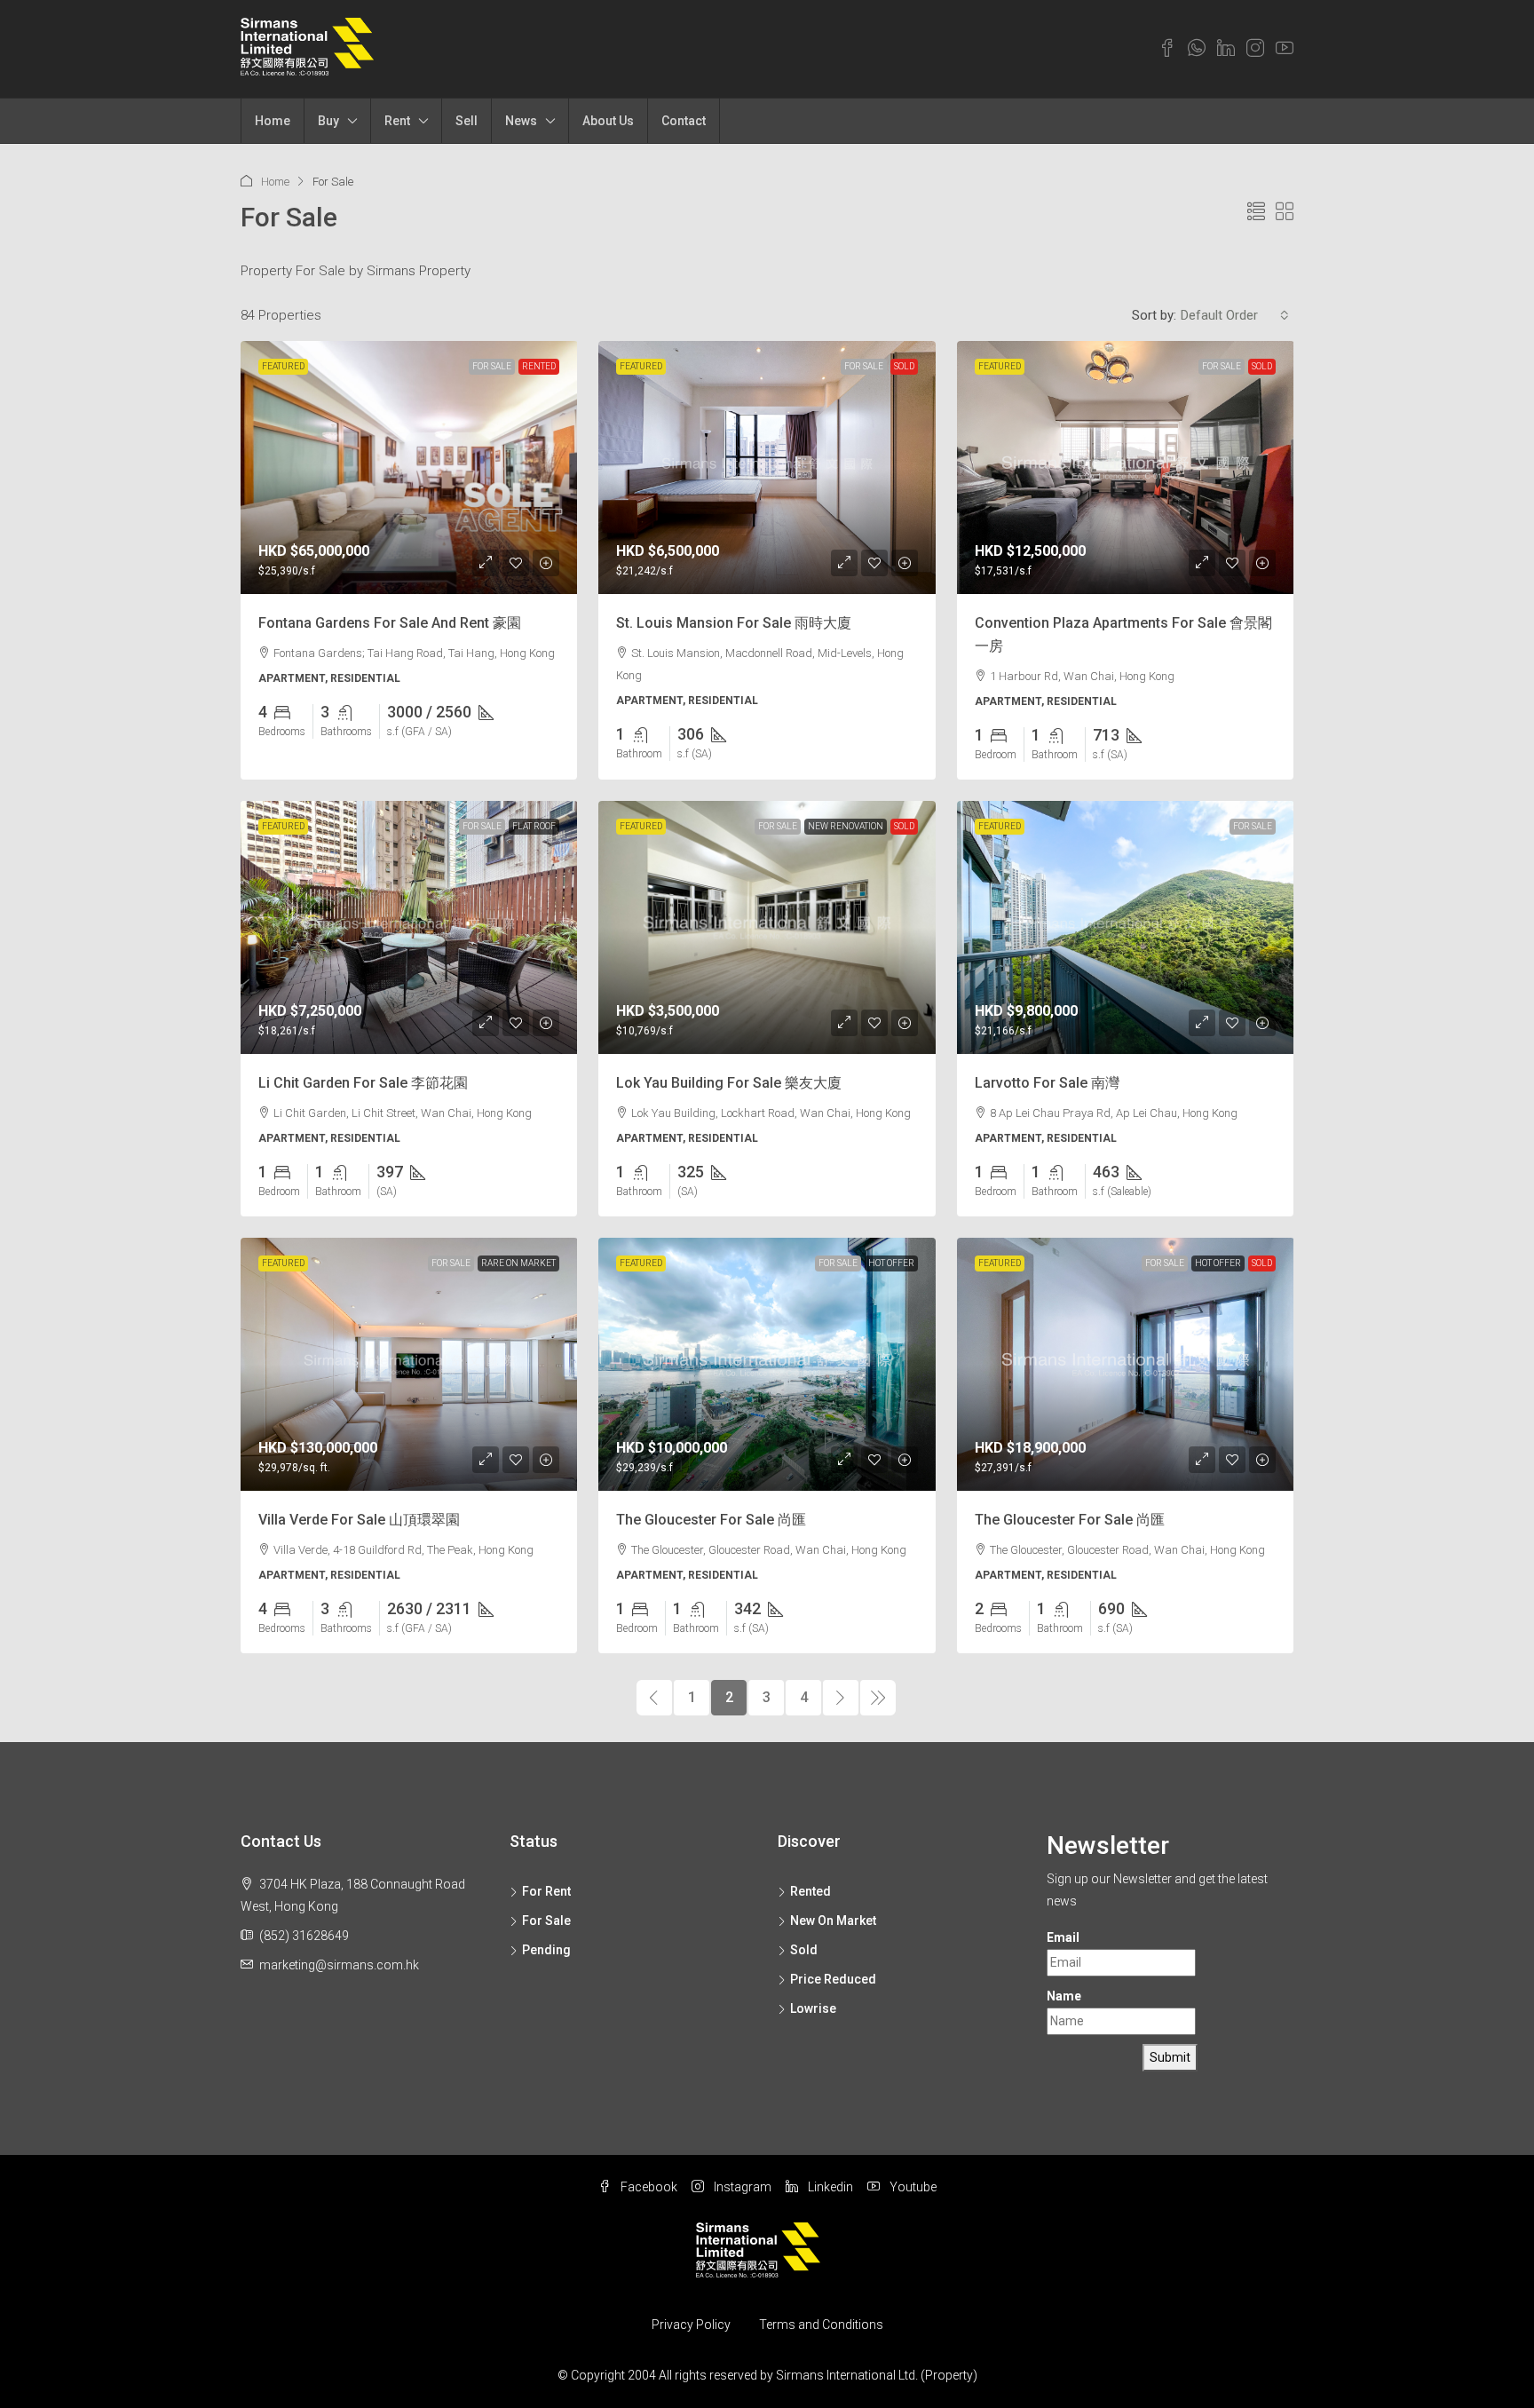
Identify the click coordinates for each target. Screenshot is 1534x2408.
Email (1063, 1937)
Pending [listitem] (546, 1950)
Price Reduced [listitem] (833, 1979)
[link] (409, 467)
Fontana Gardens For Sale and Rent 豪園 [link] (390, 623)
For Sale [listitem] (546, 1921)
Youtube (912, 2187)
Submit (1170, 2057)
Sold (904, 366)
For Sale (492, 366)
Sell (467, 121)
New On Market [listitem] (833, 1921)
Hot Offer (891, 1263)
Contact (684, 121)
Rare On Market (518, 1263)
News (521, 121)
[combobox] (1235, 315)
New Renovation (846, 826)
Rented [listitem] (810, 1891)
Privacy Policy (691, 2325)
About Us (608, 121)
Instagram (741, 2187)
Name (1064, 1996)
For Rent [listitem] (546, 1891)
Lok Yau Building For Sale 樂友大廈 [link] (729, 1083)
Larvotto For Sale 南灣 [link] (1047, 1083)
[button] (1256, 212)
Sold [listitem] (804, 1950)
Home (273, 121)
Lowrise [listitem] (813, 2008)
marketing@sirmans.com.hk (339, 1965)
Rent (397, 121)
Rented (539, 366)
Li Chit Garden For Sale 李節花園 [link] (363, 1083)
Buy (328, 121)
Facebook (648, 2187)
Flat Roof (534, 826)
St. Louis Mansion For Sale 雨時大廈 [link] (734, 623)
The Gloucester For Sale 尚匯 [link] (711, 1520)
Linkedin (829, 2187)
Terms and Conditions (821, 2325)
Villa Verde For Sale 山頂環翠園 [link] (359, 1520)
